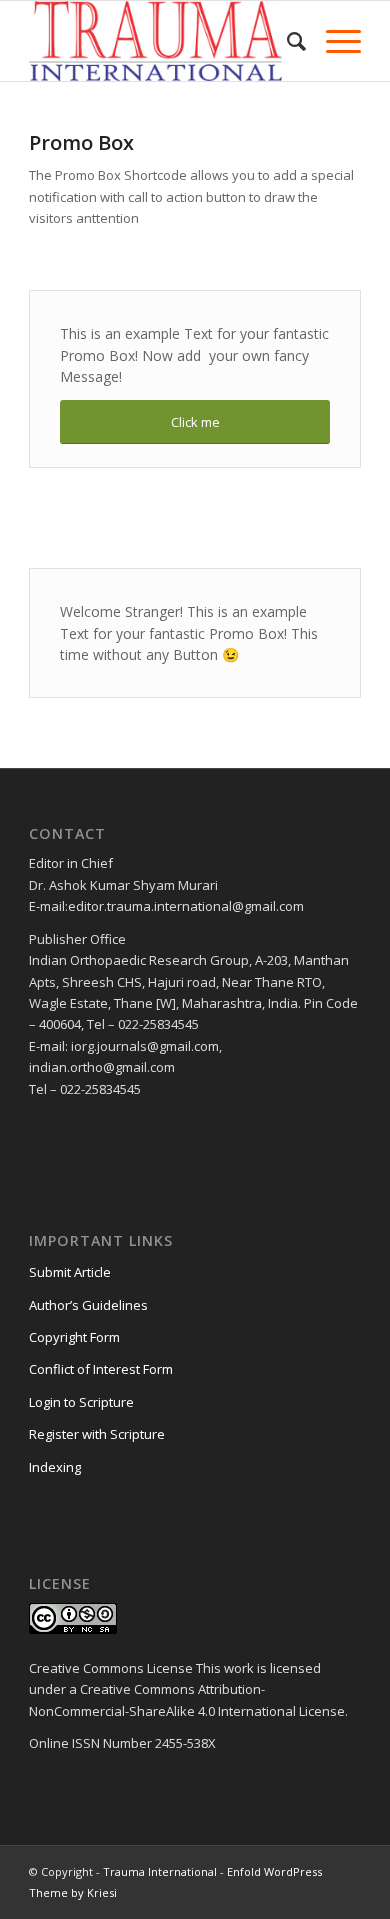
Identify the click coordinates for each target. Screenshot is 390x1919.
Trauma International (160, 1871)
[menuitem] (286, 41)
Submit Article (70, 1272)
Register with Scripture (97, 1434)
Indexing (55, 1467)
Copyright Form (74, 1337)
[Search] (286, 41)
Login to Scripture (81, 1402)
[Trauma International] (161, 41)
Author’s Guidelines (88, 1305)
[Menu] (333, 41)
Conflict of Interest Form (101, 1369)
